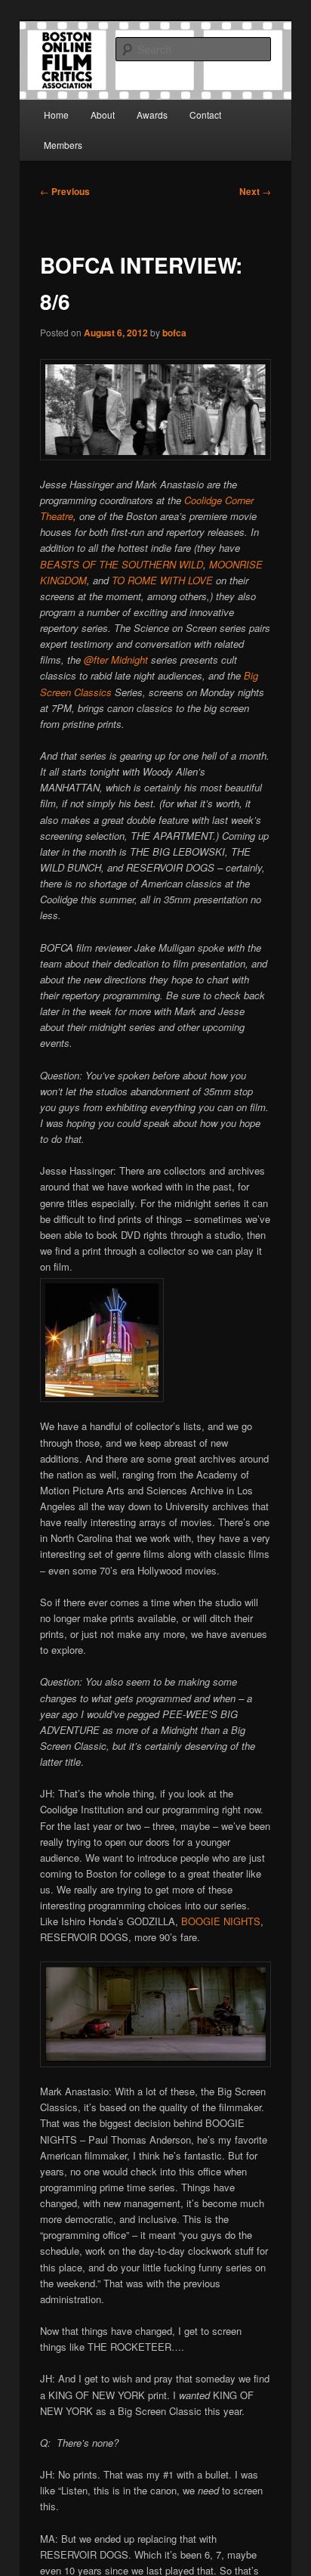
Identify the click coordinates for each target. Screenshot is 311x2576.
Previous (65, 191)
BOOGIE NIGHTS (221, 1921)
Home (56, 115)
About (103, 115)
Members (63, 145)
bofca (174, 333)
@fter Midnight (116, 659)
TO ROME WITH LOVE (162, 580)
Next (255, 191)
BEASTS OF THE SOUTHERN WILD (122, 564)
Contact (205, 115)
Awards (152, 115)
